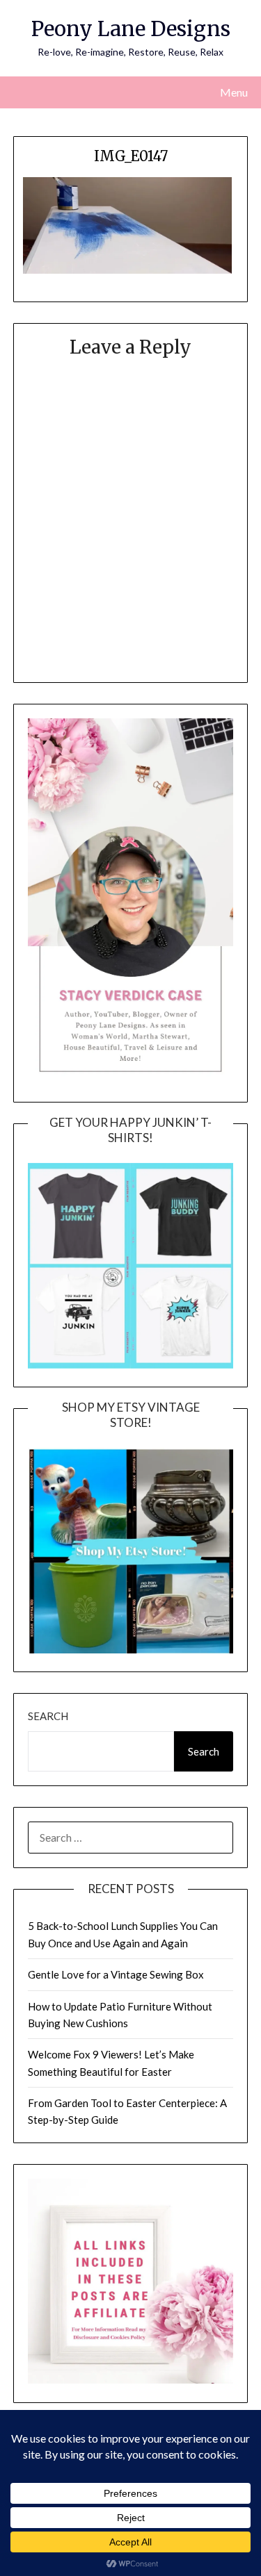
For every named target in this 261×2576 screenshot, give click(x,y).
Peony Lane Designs (131, 29)
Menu (234, 92)
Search (48, 1716)
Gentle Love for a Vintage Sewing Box (116, 1974)
